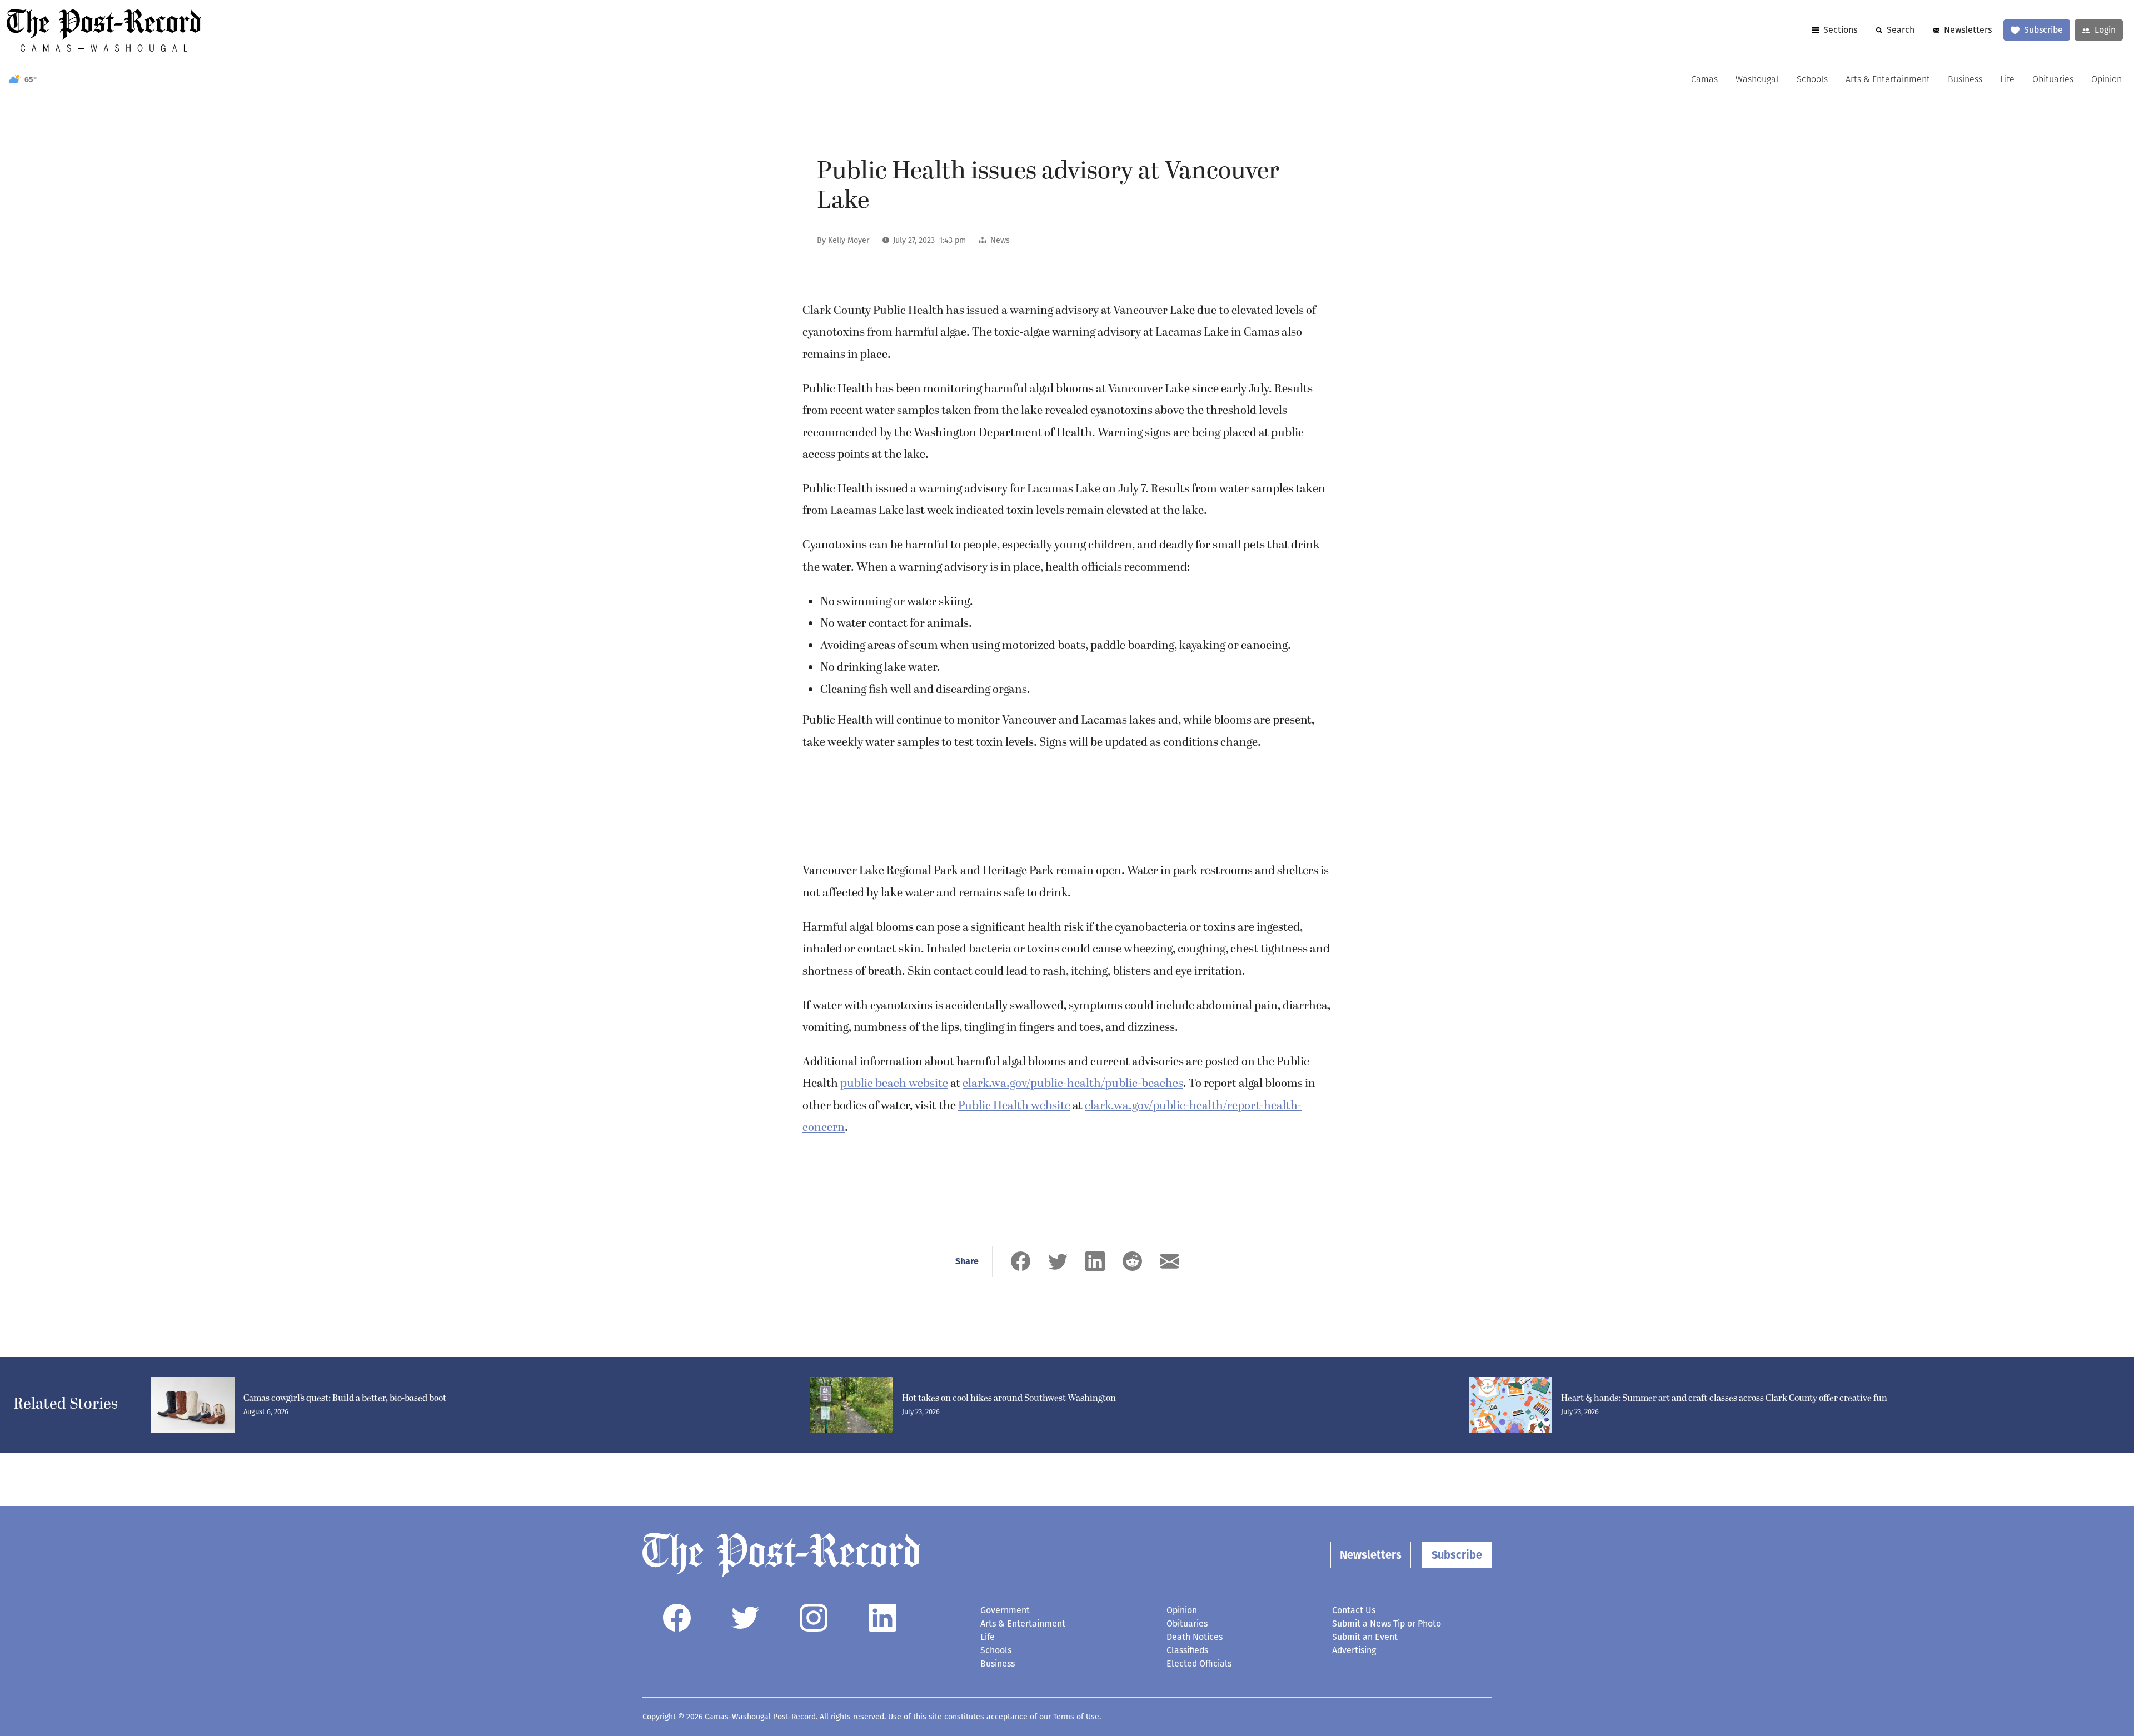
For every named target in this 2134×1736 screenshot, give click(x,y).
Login (2105, 30)
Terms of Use (1076, 1717)
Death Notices (1195, 1637)
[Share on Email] (1170, 1261)
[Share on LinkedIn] (1095, 1261)
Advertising (1354, 1650)
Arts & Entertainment (1888, 80)
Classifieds (1187, 1650)
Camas (1704, 80)
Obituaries (2053, 80)
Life (2007, 80)
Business (1965, 80)
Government (1005, 1610)
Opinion (2106, 80)
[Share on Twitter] (1058, 1261)
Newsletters (1968, 30)
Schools (1812, 80)
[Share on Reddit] (1132, 1261)
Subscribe (2043, 30)
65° (31, 80)
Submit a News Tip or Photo (1387, 1623)
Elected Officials (1199, 1663)
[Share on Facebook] (1021, 1261)
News (1000, 240)
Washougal (1757, 80)
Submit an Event (1365, 1637)
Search (1901, 30)
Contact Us (1354, 1610)
